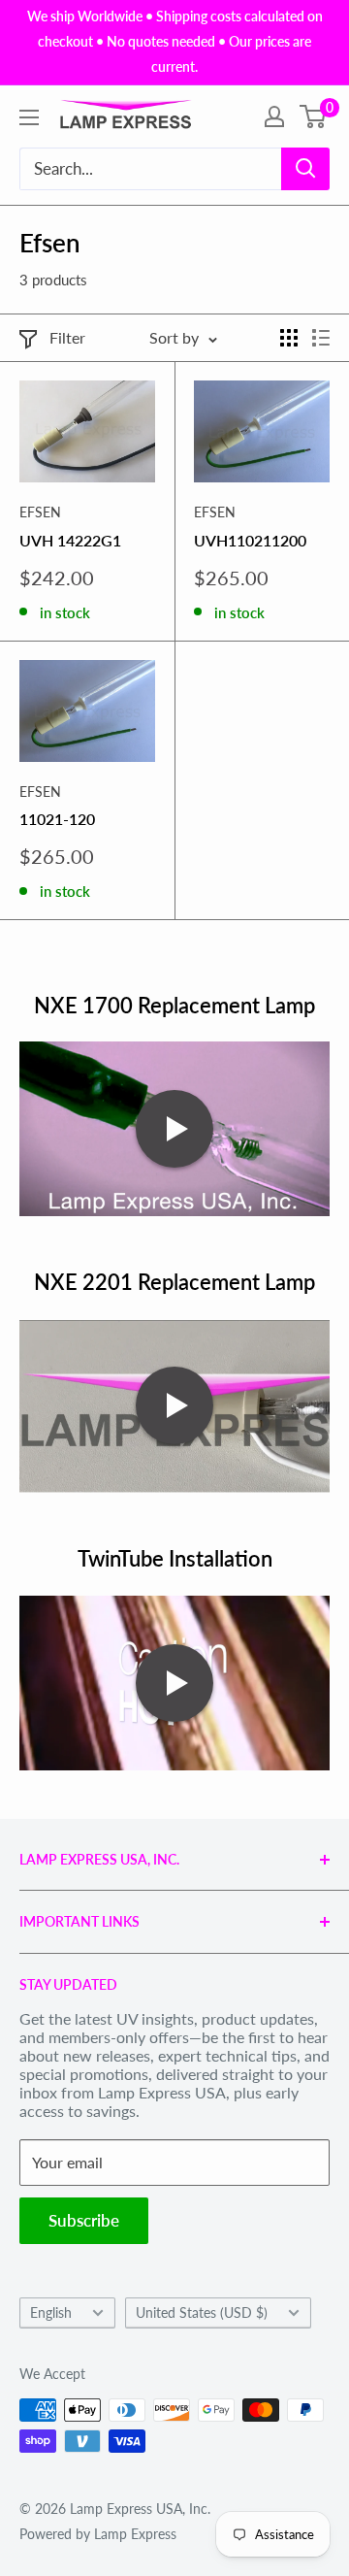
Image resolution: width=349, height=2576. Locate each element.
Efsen (40, 512)
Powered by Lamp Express (98, 2534)
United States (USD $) (202, 2313)
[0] (314, 116)
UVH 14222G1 (70, 540)
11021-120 (57, 819)
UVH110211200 (250, 540)
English (51, 2313)
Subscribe (84, 2220)
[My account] (274, 116)
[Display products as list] (321, 338)
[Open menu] (29, 117)
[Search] (305, 169)
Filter (67, 337)
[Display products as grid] (289, 338)
